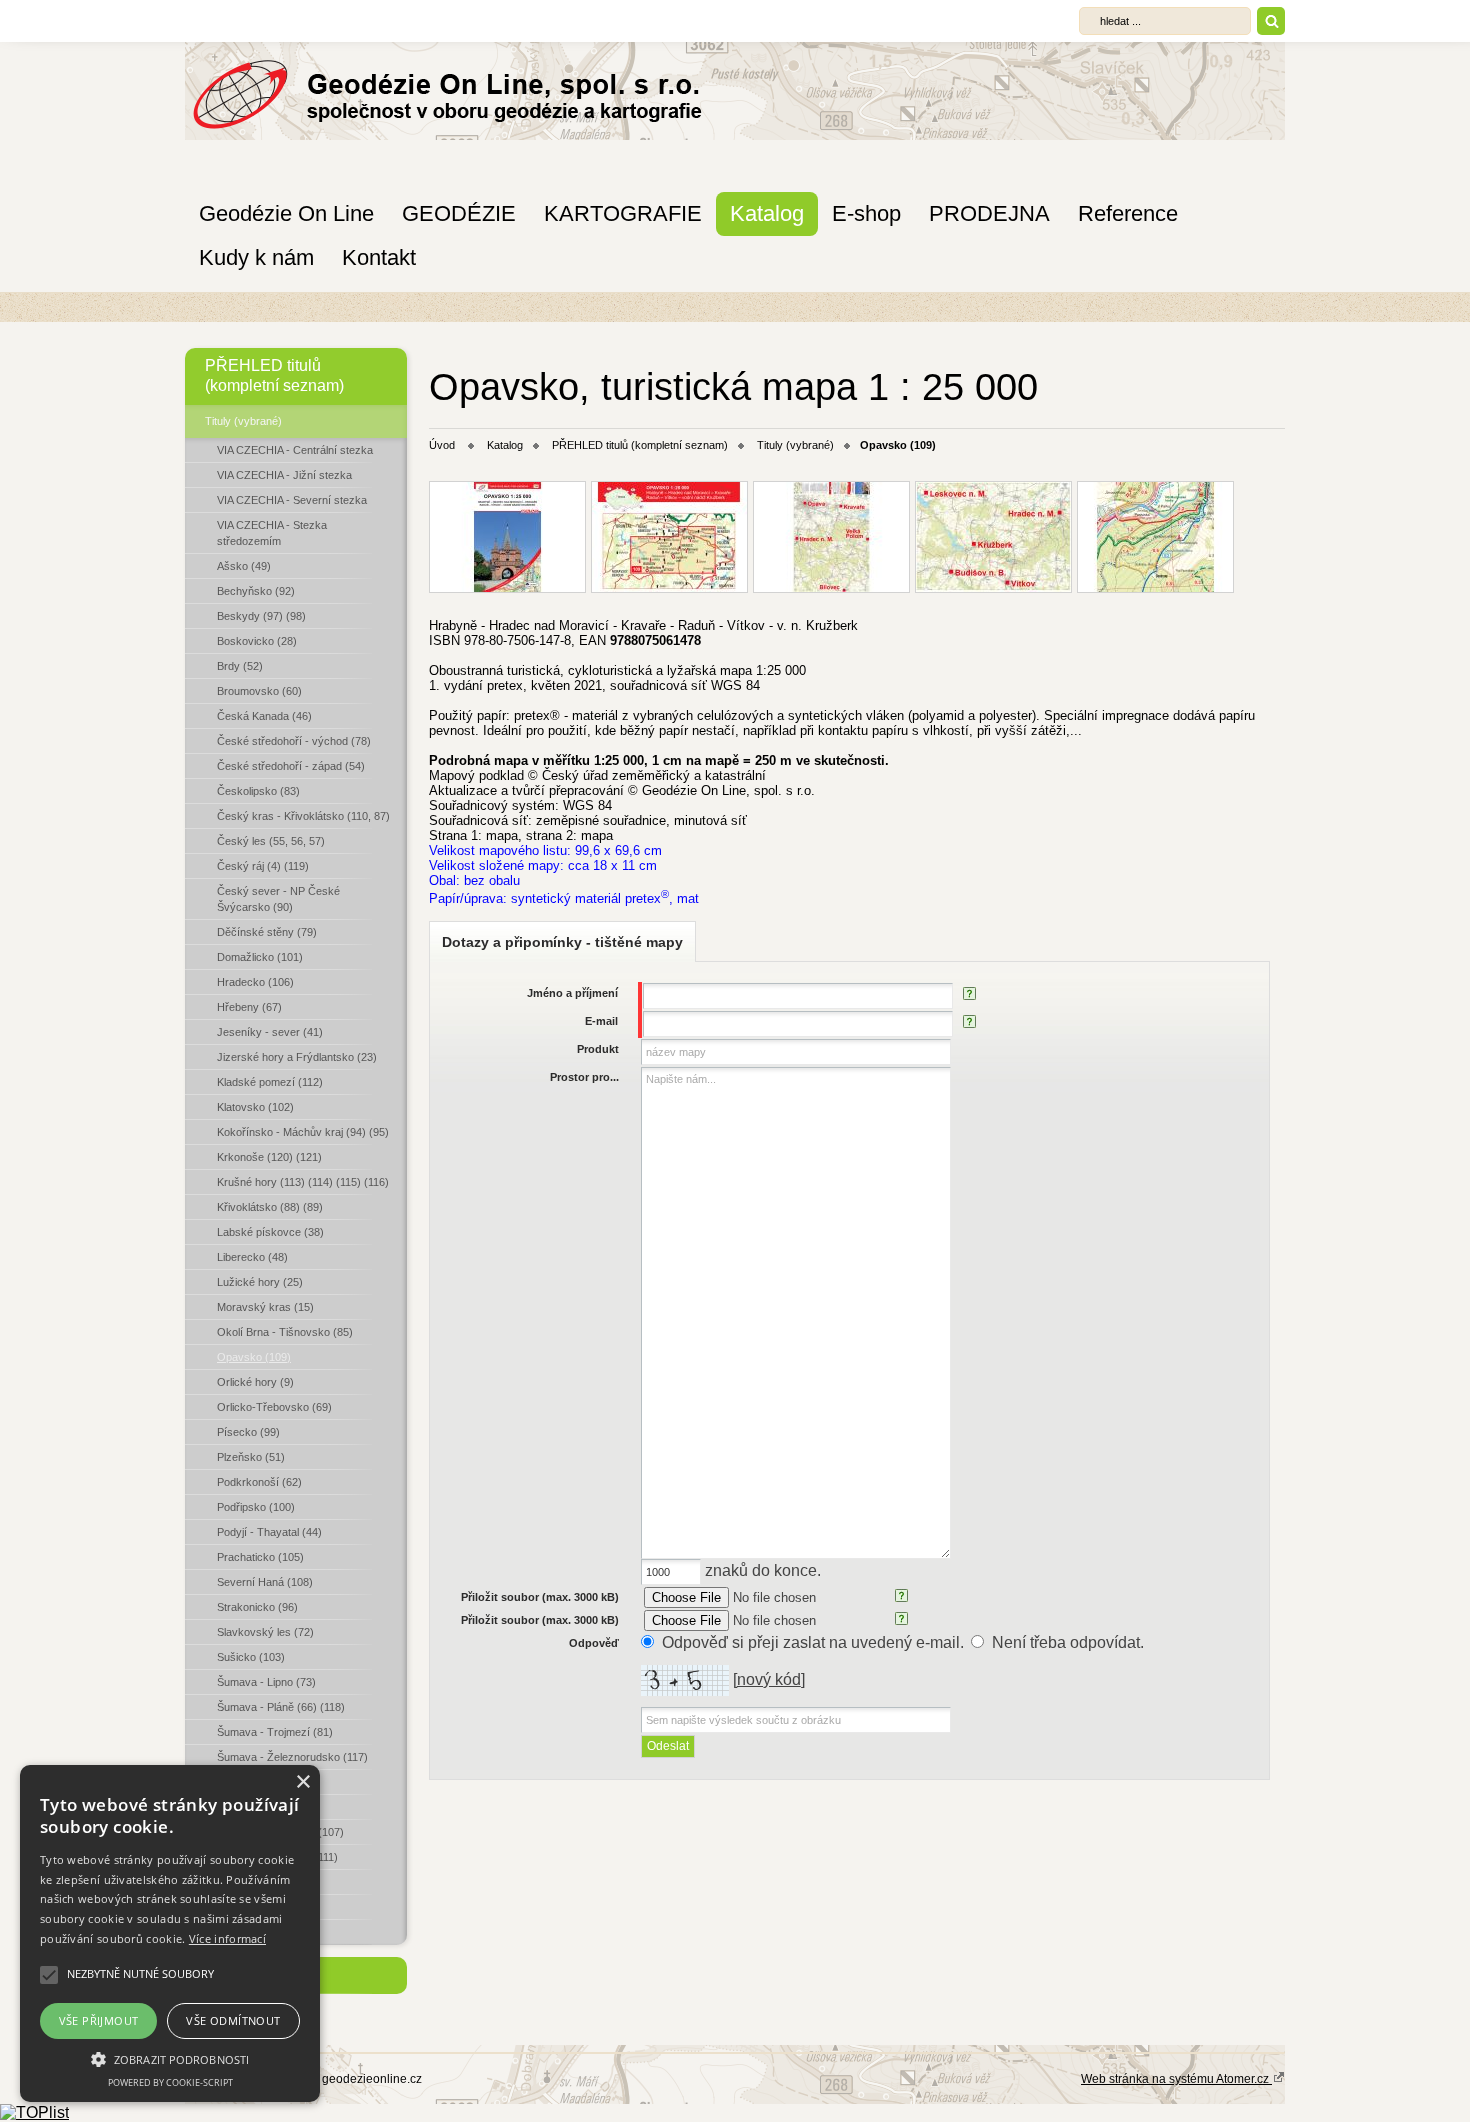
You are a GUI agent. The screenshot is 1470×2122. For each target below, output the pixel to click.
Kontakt (379, 257)
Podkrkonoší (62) (259, 1482)
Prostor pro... (584, 1077)
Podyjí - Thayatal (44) (269, 1532)
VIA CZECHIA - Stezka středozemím (272, 533)
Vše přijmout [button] (99, 2020)
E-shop (866, 213)
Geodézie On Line (286, 213)
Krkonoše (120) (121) (269, 1157)
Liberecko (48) (252, 1257)
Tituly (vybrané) (243, 421)
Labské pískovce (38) (270, 1232)
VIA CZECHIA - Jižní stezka (284, 475)
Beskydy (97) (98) (261, 616)
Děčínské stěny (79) (267, 932)
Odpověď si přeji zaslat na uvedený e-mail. (813, 1642)
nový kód (769, 1679)
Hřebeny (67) (249, 1007)
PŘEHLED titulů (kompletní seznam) (274, 375)
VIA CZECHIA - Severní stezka (292, 500)
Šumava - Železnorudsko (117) (292, 1757)
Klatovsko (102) (255, 1107)
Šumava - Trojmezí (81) (275, 1732)
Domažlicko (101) (260, 957)
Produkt (598, 1049)
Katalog (767, 213)
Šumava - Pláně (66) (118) (281, 1707)
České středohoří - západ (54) (291, 766)
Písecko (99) (248, 1432)
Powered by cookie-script (170, 2082)
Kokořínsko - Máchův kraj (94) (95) (303, 1132)
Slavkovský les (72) (265, 1632)
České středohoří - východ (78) (294, 741)
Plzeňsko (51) (251, 1457)
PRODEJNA (989, 213)
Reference (1128, 213)
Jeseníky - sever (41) (270, 1032)
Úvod (442, 445)
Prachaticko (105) (260, 1557)
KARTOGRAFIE (623, 213)
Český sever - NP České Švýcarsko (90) (278, 899)
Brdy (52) (240, 666)
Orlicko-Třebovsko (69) (274, 1407)
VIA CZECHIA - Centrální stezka (295, 450)
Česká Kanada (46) (264, 716)
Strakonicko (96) (257, 1607)
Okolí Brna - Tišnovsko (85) (285, 1332)
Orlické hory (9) (255, 1382)
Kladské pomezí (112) (270, 1082)
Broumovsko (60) (259, 691)
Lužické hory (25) (260, 1282)
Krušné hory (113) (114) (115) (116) (303, 1182)
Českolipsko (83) (258, 791)
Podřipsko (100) (256, 1507)
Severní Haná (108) (265, 1582)
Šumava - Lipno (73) (266, 1682)
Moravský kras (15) (265, 1307)
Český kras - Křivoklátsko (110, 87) (303, 816)
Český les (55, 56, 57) (271, 841)
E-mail (601, 1021)
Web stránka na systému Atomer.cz (1176, 2079)
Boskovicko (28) (257, 641)
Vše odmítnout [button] (233, 2020)
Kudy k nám (256, 257)
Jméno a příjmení (572, 993)
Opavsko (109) (254, 1357)
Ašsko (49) (244, 566)
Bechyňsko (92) (256, 591)
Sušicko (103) (251, 1657)
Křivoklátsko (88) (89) (270, 1207)
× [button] (302, 1782)
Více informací (227, 1938)
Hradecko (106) (255, 982)
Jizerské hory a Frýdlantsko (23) (297, 1057)
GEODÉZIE (459, 213)
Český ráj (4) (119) (263, 866)
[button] (170, 2058)
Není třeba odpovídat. (1068, 1642)
